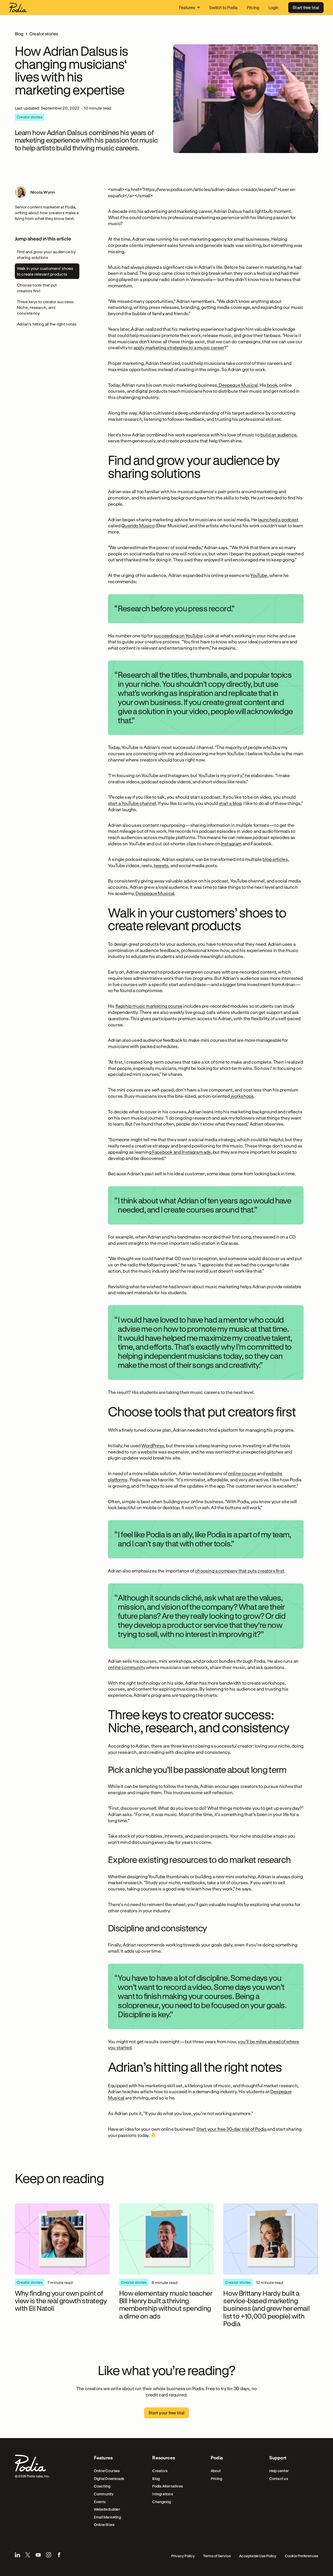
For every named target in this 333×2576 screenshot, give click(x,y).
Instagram (231, 843)
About (216, 2471)
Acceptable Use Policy (258, 2556)
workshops (242, 1096)
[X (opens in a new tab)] (28, 2555)
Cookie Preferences (302, 2556)
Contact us (279, 2479)
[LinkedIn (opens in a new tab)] (17, 2555)
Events (100, 2502)
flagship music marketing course (149, 1006)
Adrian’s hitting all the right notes (47, 324)
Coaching (102, 2486)
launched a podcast (278, 519)
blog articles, (276, 859)
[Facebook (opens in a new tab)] (59, 2555)
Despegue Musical (238, 385)
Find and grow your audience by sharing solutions (46, 255)
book (272, 385)
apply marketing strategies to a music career (179, 347)
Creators (160, 2471)
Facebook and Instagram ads (181, 1152)
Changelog (162, 2502)
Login (273, 7)
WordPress (153, 1445)
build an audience (278, 435)
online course (242, 1473)
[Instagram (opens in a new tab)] (49, 2555)
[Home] (18, 8)
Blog (19, 34)
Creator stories (44, 34)
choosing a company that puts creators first (239, 1571)
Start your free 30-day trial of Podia (232, 2129)
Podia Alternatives (168, 2486)
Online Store (104, 2525)
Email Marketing (107, 2517)
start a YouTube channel (132, 803)
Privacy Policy (183, 2556)
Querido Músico (138, 525)
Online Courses (107, 2471)
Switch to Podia (223, 7)
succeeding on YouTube (178, 636)
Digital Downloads (109, 2479)
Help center (279, 2471)
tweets (161, 865)
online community (127, 1667)
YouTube (259, 575)
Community (104, 2494)
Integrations (163, 2494)
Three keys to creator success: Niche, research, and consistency (46, 307)
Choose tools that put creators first (37, 288)
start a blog (230, 803)
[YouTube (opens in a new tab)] (38, 2555)
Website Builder (107, 2509)
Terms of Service (217, 2556)
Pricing (253, 7)
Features (187, 7)
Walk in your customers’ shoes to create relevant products (45, 271)
